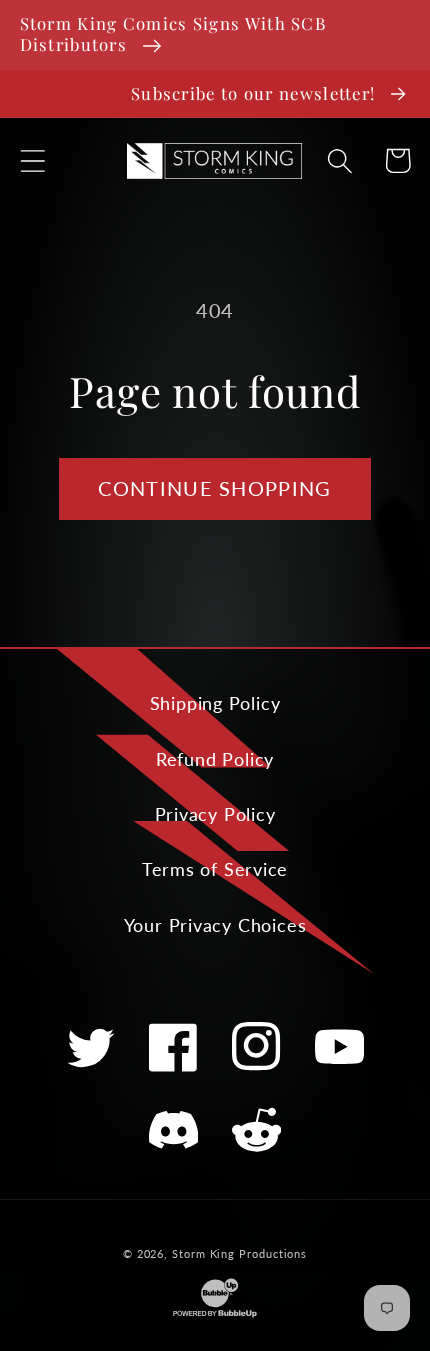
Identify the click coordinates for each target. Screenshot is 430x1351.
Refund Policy (215, 759)
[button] (32, 160)
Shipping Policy (215, 703)
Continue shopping (214, 488)
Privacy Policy (215, 814)
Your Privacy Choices (215, 925)
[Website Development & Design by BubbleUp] (215, 1315)
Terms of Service (215, 869)
